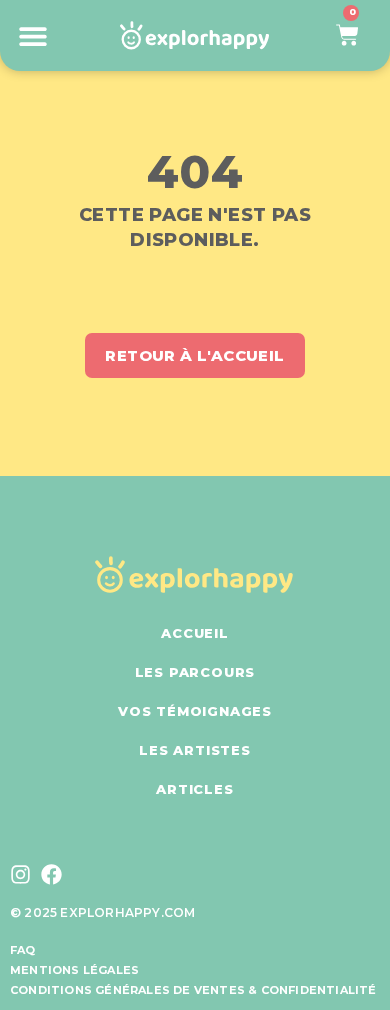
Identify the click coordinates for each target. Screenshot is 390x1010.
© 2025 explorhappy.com (102, 912)
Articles (194, 789)
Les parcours (195, 672)
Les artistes (195, 750)
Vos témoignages (195, 711)
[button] (32, 35)
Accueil (195, 633)
